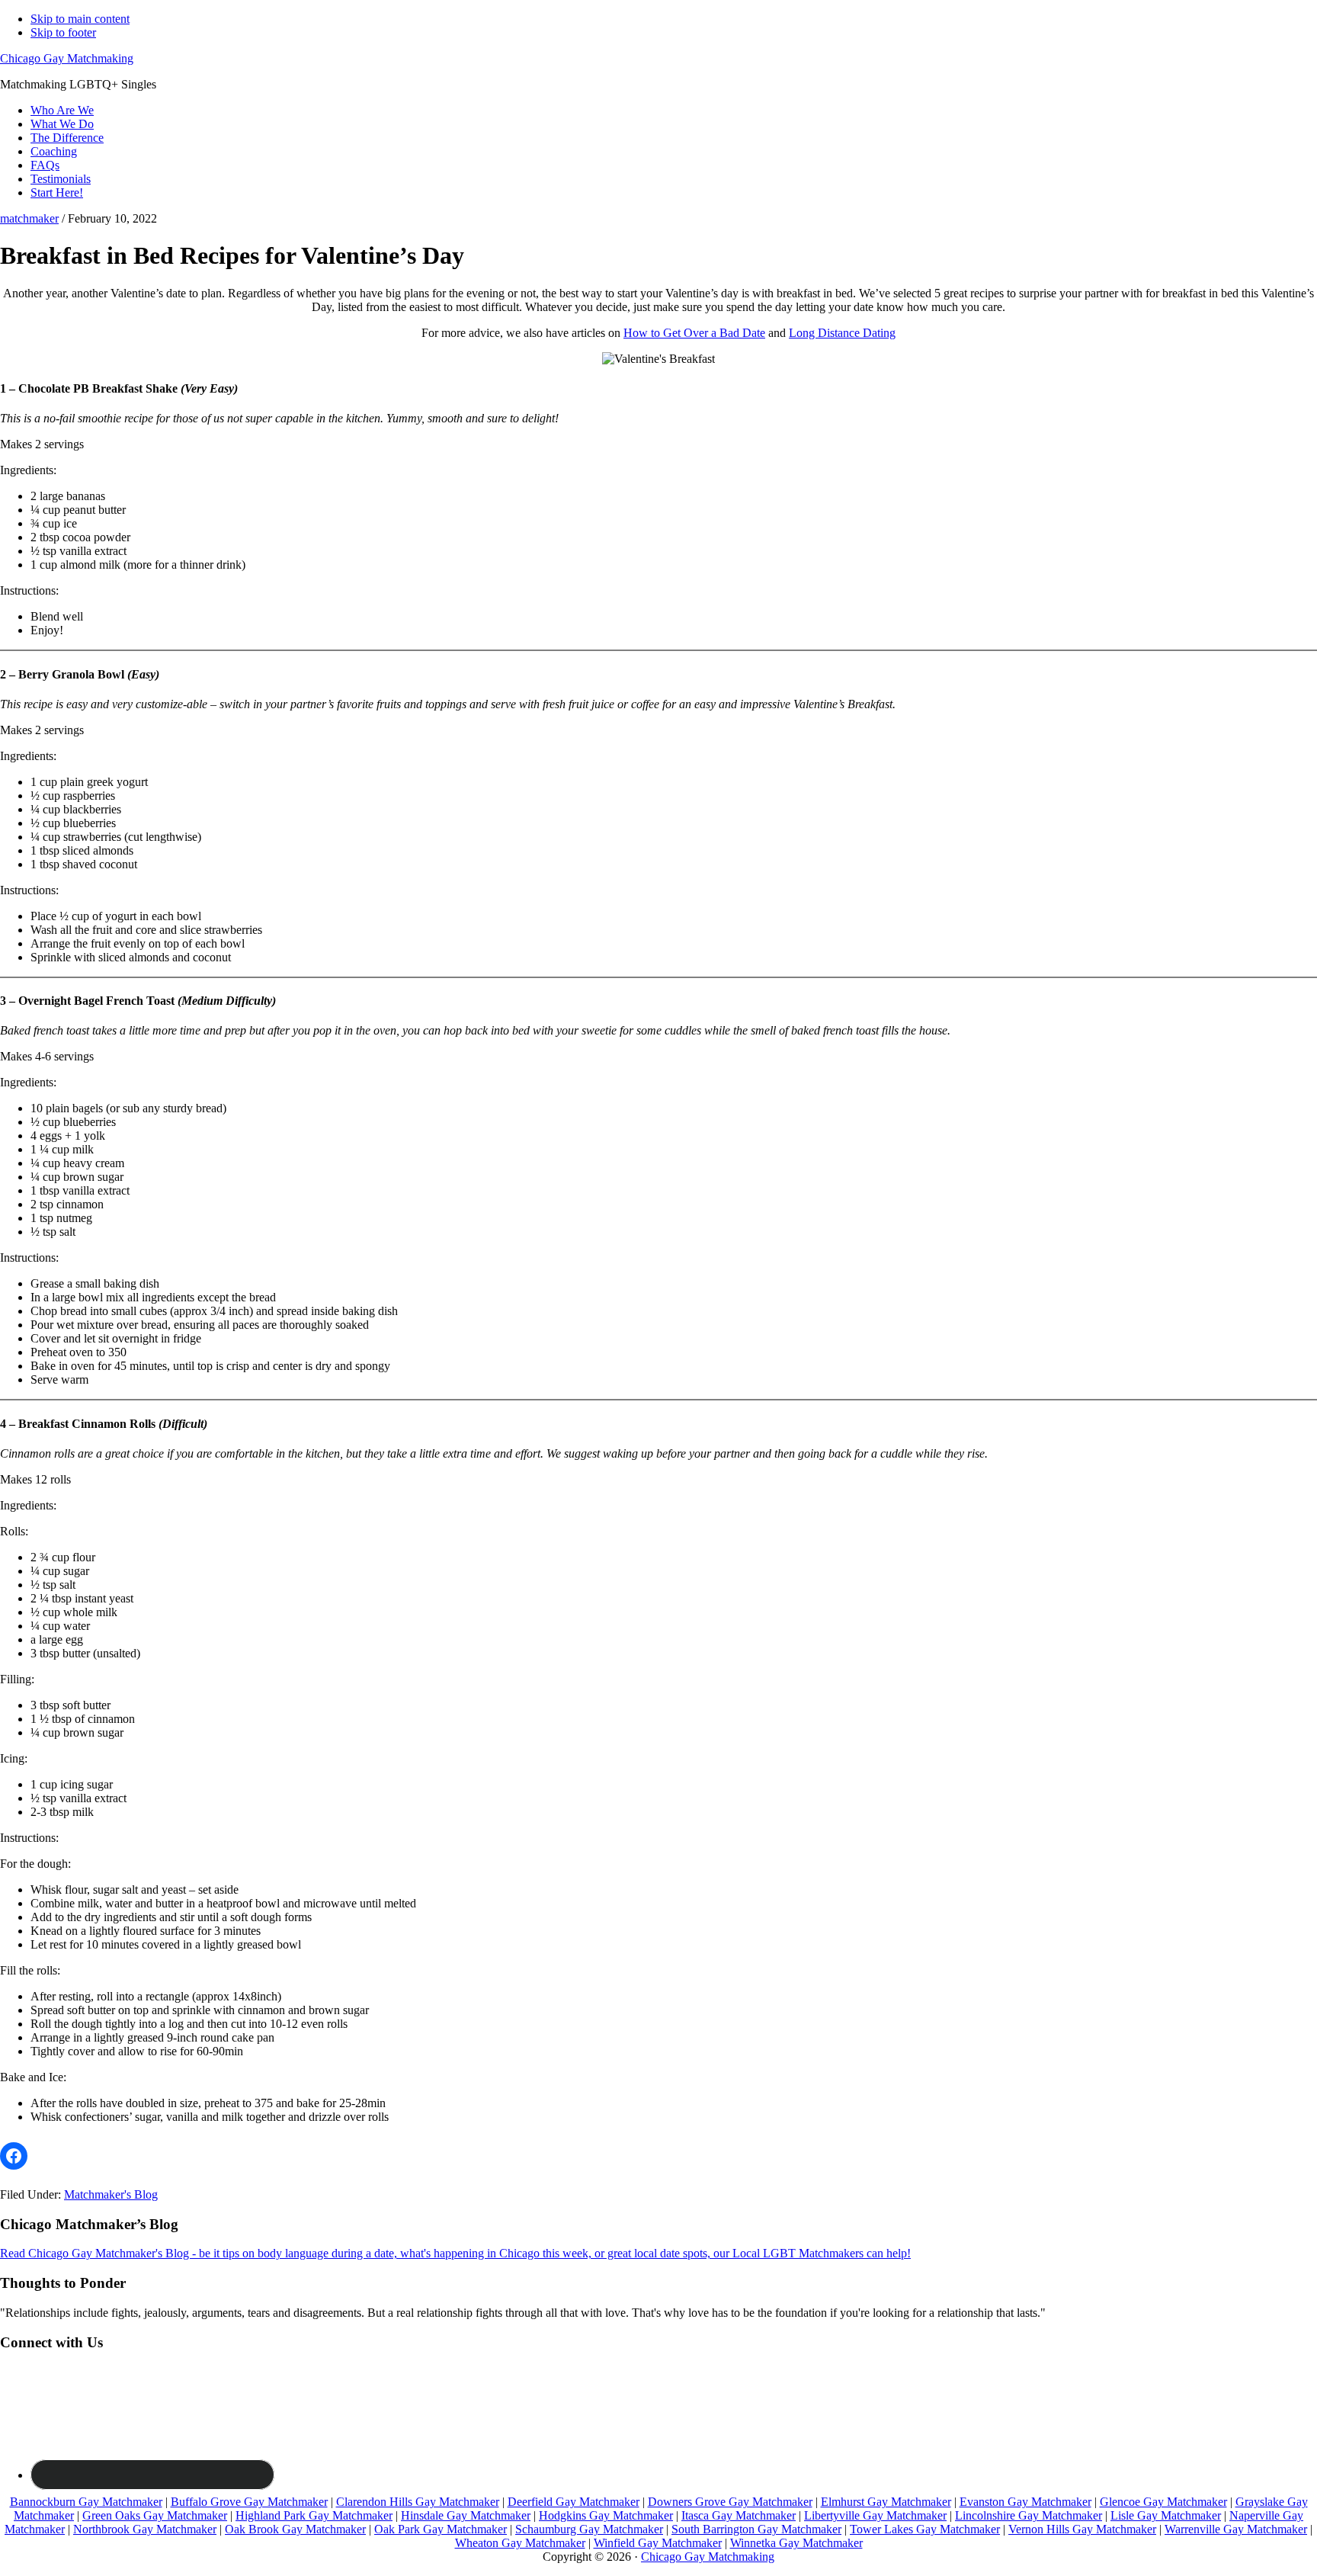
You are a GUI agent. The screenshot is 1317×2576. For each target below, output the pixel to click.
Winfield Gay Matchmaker (658, 2543)
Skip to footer (63, 32)
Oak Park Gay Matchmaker (441, 2529)
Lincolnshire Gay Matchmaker (1029, 2515)
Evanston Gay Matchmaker (1025, 2502)
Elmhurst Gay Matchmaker (886, 2502)
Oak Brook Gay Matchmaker (295, 2529)
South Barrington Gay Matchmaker (756, 2529)
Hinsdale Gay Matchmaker (466, 2515)
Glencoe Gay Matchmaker (1163, 2502)
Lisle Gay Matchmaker (1166, 2515)
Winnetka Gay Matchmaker (796, 2543)
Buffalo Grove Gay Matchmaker (249, 2502)
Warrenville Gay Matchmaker (1236, 2529)
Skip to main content (80, 19)
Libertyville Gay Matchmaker (875, 2515)
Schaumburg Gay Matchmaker (589, 2529)
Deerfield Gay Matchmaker (574, 2502)
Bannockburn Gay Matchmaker (86, 2502)
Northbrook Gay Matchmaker (145, 2529)
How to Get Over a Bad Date (694, 333)
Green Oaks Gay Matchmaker (155, 2515)
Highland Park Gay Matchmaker (314, 2515)
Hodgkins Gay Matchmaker (606, 2515)
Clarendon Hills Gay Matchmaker (418, 2502)
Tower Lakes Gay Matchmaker (925, 2529)
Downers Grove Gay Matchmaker (730, 2502)
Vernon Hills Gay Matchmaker (1082, 2529)
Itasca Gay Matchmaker (739, 2515)
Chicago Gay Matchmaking (67, 58)
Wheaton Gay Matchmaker (520, 2543)
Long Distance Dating (842, 333)
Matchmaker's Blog (111, 2194)
